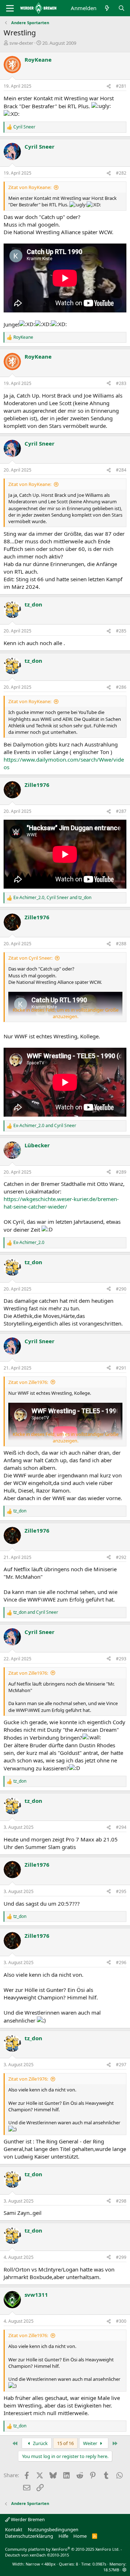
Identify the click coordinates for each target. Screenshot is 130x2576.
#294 (121, 1827)
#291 (121, 1368)
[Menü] (10, 8)
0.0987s (99, 2564)
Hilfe (63, 2536)
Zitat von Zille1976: (28, 1382)
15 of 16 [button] (65, 2443)
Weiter (91, 2443)
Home (80, 2536)
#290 (121, 1289)
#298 (121, 2201)
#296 (121, 1962)
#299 (121, 2257)
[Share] (109, 86)
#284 (121, 470)
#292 (121, 1557)
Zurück (40, 2443)
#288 (121, 944)
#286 (121, 687)
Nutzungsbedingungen (53, 2529)
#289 (121, 1172)
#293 (121, 1659)
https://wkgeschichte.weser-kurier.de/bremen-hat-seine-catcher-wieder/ (61, 1203)
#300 (121, 2321)
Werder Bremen (27, 2519)
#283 (121, 383)
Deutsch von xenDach (37, 2555)
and (45, 1126)
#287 (121, 811)
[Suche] (122, 8)
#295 (121, 1891)
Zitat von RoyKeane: (30, 187)
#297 (121, 2065)
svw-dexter (21, 43)
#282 (121, 173)
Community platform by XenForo (62, 2549)
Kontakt (14, 2529)
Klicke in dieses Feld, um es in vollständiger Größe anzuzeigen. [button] (66, 1013)
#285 (121, 631)
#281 (121, 86)
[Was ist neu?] (107, 8)
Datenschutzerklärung (29, 2536)
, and (52, 898)
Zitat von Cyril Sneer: (30, 958)
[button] (124, 2570)
